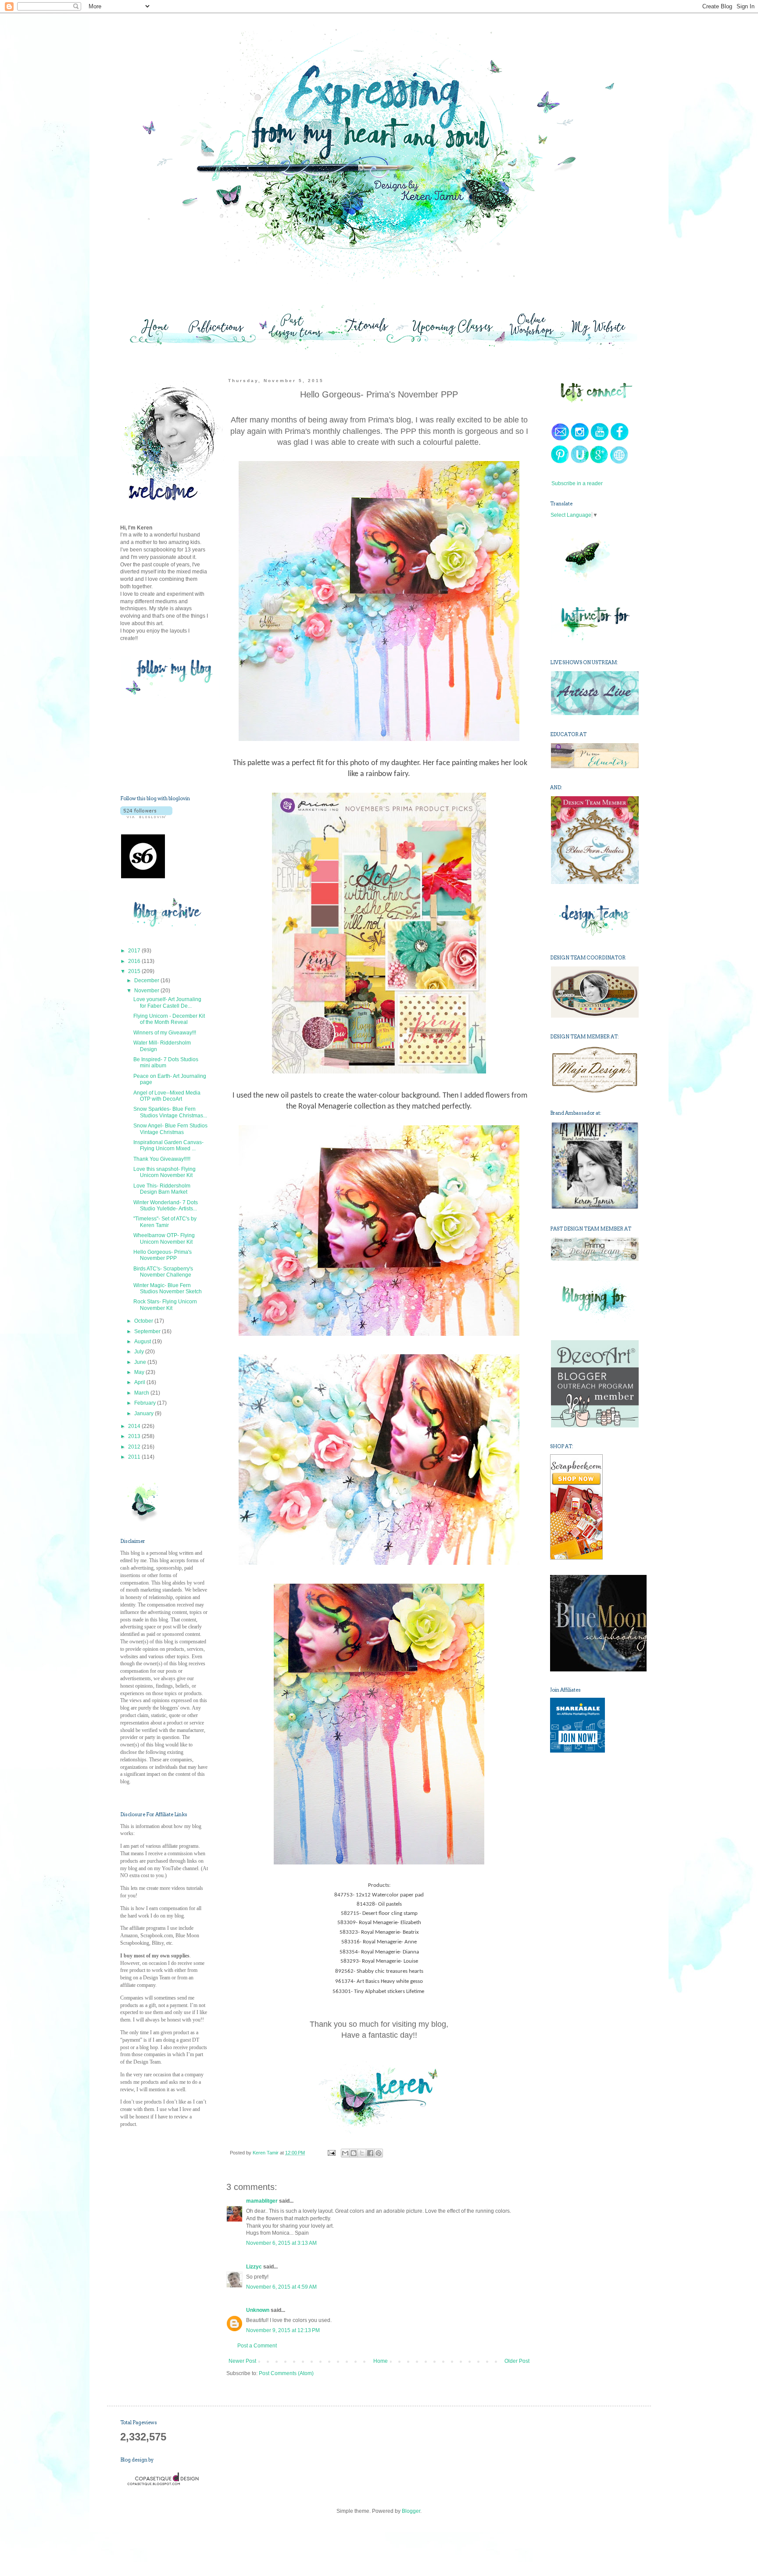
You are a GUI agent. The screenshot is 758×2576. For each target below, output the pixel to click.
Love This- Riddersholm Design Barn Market (162, 1189)
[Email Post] (331, 2153)
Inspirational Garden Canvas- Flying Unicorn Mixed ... (168, 1145)
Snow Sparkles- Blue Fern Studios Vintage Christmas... (170, 1112)
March (142, 1393)
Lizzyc (254, 2267)
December (147, 980)
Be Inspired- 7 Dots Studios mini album (166, 1063)
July (140, 1352)
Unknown (258, 2310)
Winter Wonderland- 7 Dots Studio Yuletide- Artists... (166, 1206)
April (140, 1382)
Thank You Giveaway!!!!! (162, 1159)
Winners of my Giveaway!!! (165, 1033)
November (147, 991)
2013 (135, 1436)
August (143, 1342)
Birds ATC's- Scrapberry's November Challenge (163, 1272)
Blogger (411, 2511)
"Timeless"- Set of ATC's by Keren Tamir (165, 1222)
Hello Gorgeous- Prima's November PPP (163, 1255)
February (146, 1403)
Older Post (517, 2361)
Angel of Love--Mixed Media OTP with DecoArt (167, 1096)
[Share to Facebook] (370, 2153)
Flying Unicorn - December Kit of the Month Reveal (169, 1019)
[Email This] (345, 2153)
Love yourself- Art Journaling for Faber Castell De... (167, 1002)
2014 (135, 1426)
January (145, 1413)
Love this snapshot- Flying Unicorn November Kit (164, 1172)
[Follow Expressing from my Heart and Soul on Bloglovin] (146, 816)
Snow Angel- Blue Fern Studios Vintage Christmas (170, 1129)
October (144, 1321)
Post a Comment (257, 2346)
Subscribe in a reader (577, 483)
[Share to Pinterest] (379, 2153)
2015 (135, 971)
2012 (135, 1447)
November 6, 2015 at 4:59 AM (281, 2287)
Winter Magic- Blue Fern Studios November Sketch (168, 1288)
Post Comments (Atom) (286, 2373)
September (148, 1331)
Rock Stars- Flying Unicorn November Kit (165, 1305)
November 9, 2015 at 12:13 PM (283, 2330)
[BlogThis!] (354, 2153)
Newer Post (242, 2361)
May (140, 1372)
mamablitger (262, 2201)
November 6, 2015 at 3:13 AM (281, 2243)
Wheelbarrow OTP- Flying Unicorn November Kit (164, 1238)
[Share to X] (362, 2153)
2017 (135, 951)
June (141, 1362)
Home (381, 2361)
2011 (135, 1457)
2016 (135, 961)
